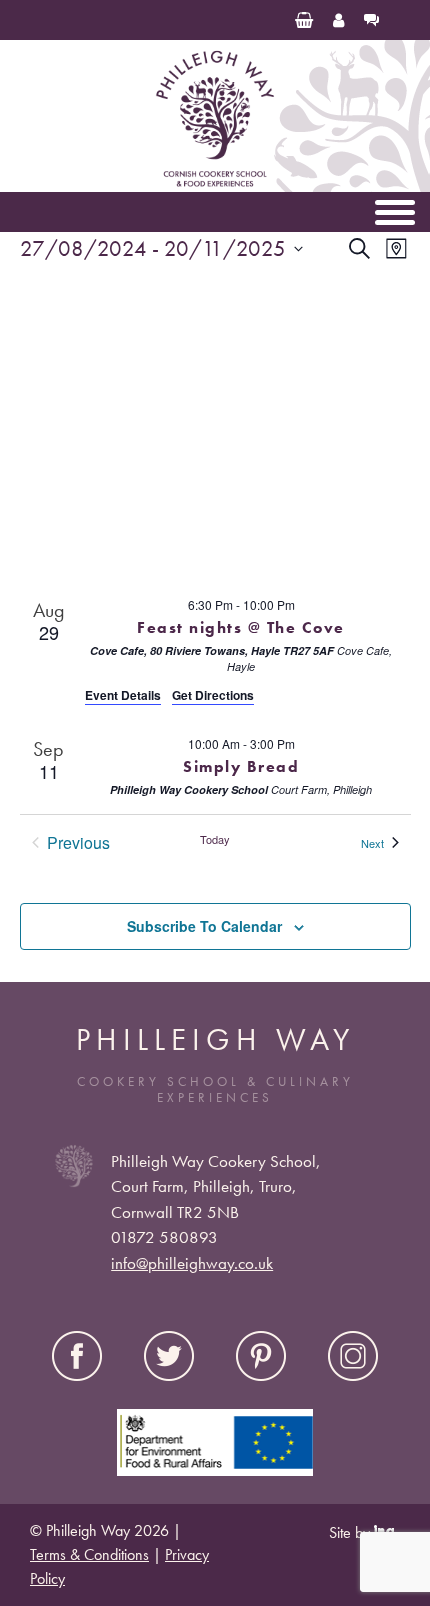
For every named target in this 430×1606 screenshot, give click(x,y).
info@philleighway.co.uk (192, 1263)
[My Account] (338, 20)
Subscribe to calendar (204, 926)
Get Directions (213, 695)
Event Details (123, 695)
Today (215, 839)
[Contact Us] (372, 20)
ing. (387, 1531)
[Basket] (304, 20)
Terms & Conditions (89, 1554)
